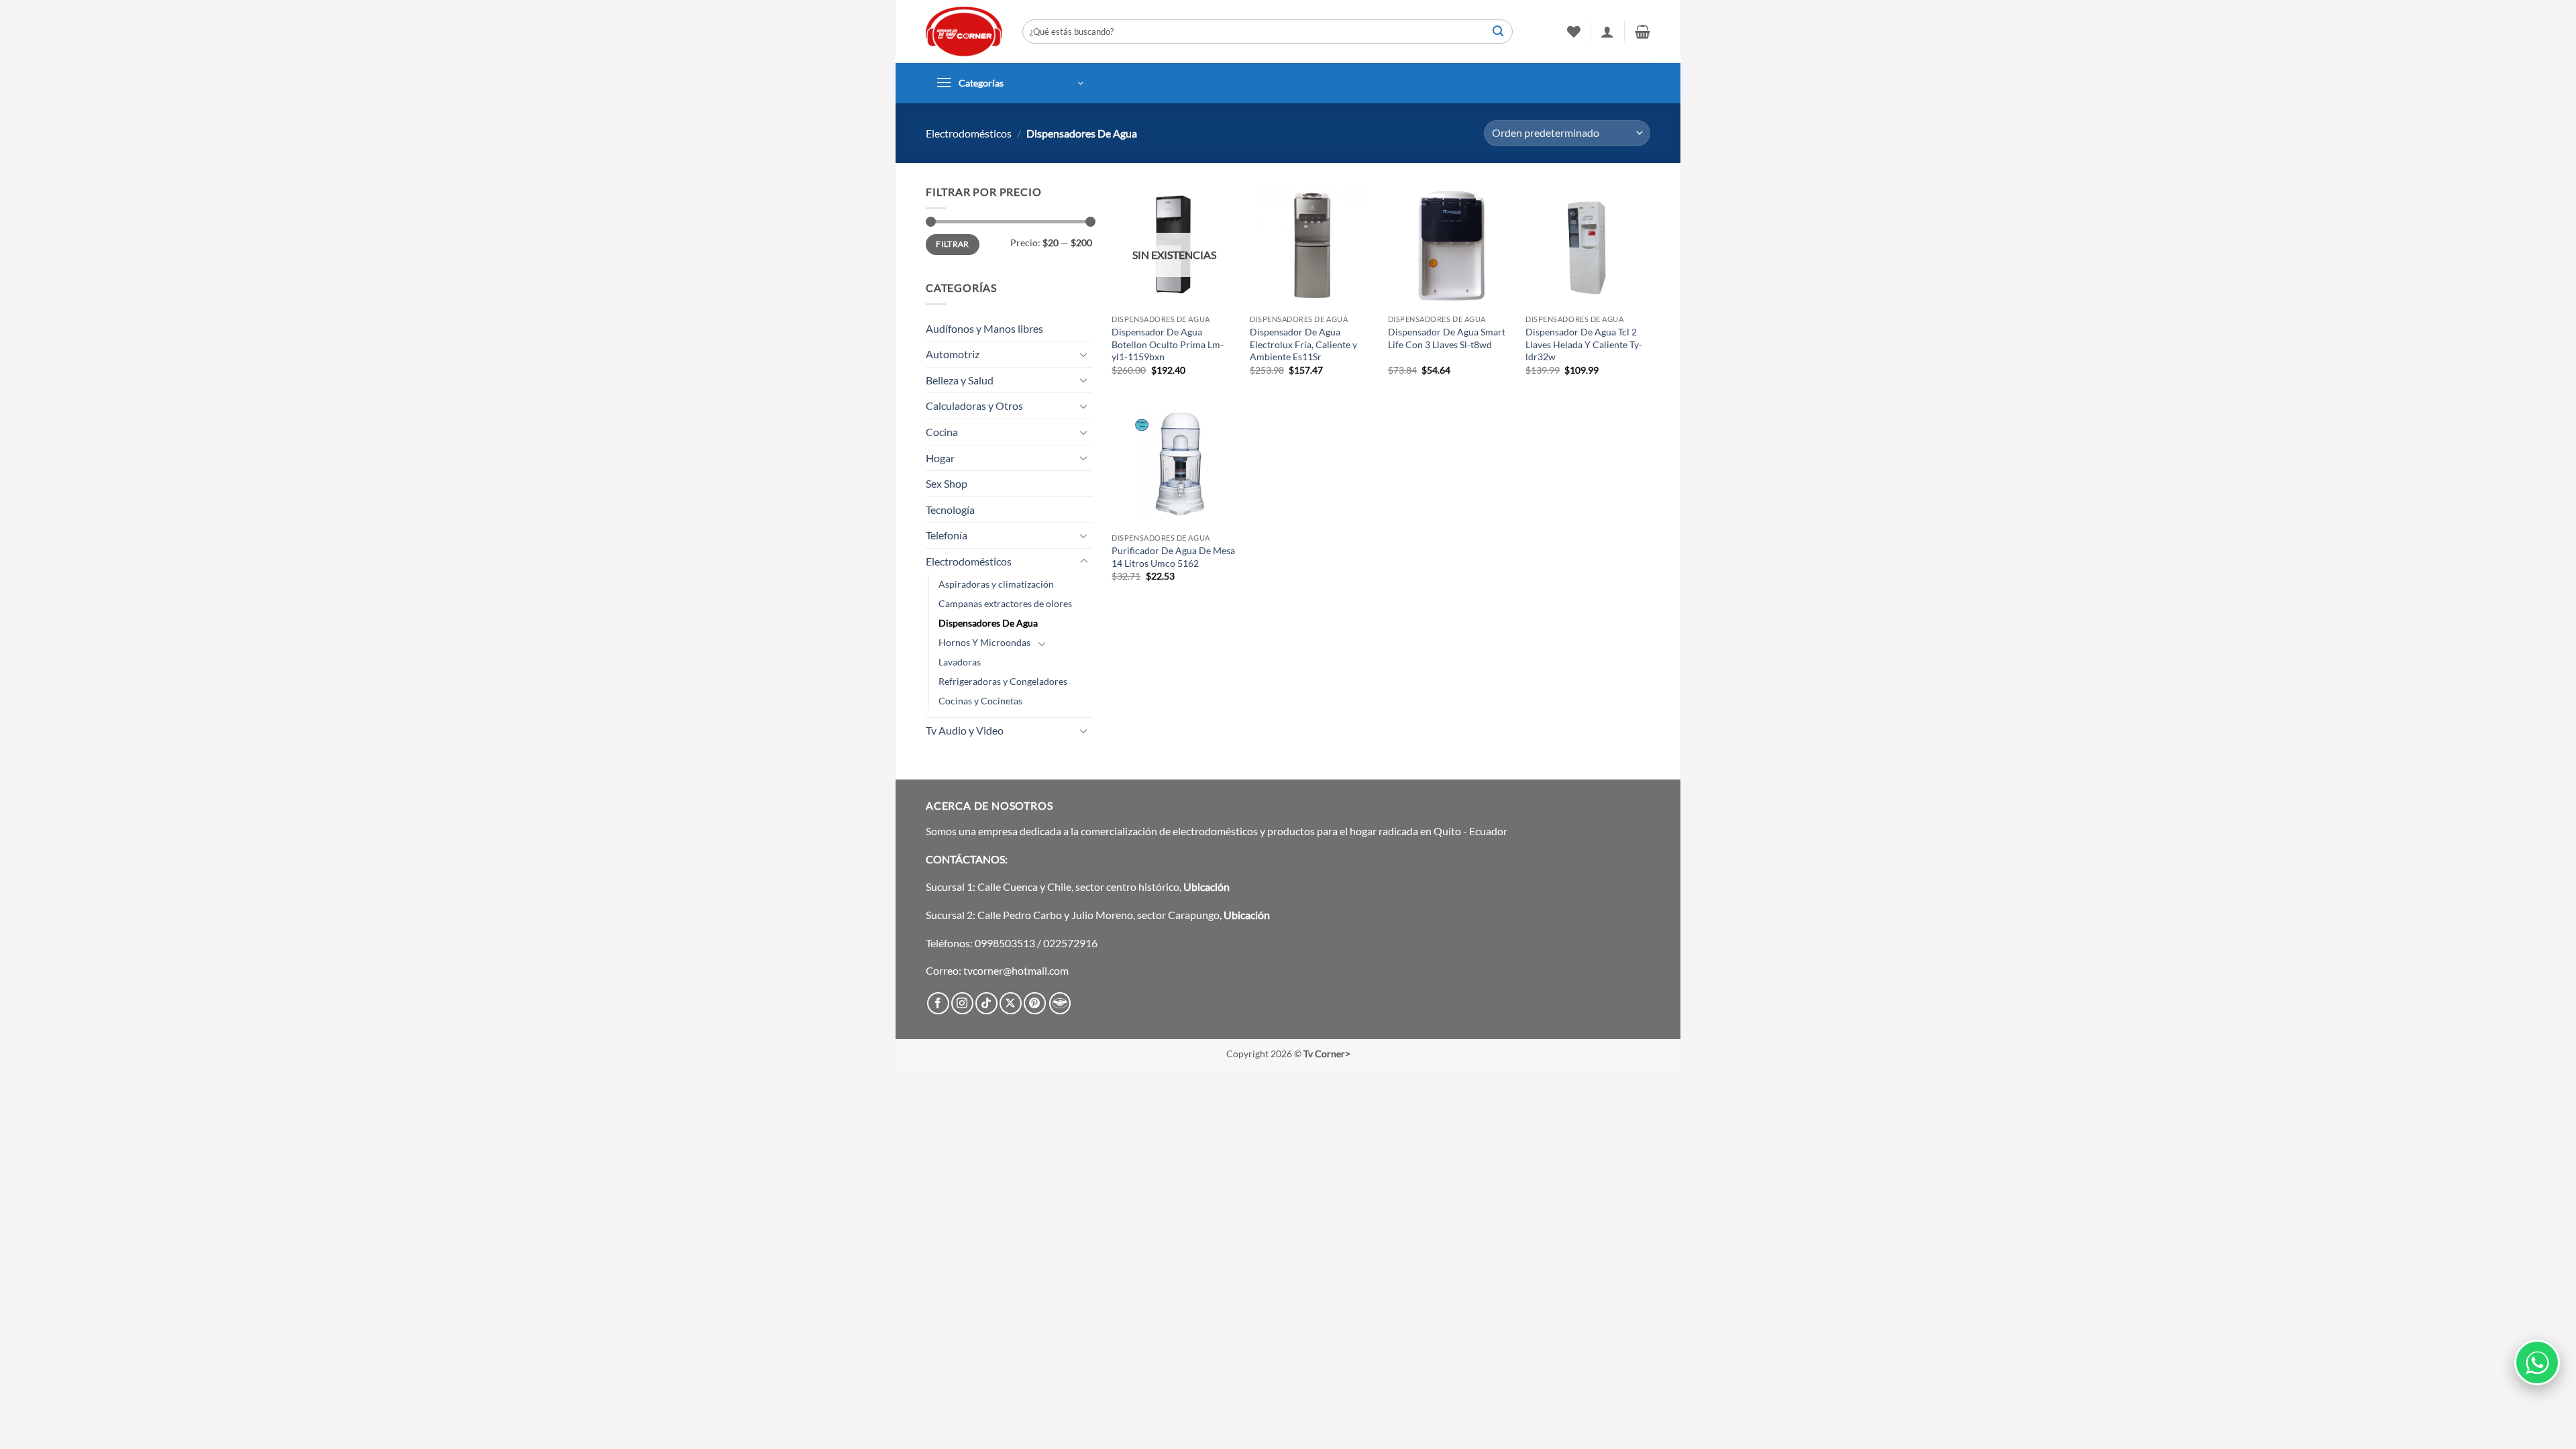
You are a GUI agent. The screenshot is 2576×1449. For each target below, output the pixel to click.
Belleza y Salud (960, 380)
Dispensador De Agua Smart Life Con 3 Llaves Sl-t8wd (1447, 338)
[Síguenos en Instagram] (962, 1003)
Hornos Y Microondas (984, 642)
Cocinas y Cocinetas (980, 701)
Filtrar (953, 244)
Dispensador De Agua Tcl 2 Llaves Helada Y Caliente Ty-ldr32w (1584, 344)
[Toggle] (1084, 354)
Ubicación (1206, 887)
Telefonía (947, 535)
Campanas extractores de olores (1005, 603)
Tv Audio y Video (965, 730)
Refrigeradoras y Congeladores (1003, 681)
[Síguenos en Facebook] (938, 1003)
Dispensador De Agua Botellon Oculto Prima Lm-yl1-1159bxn (1168, 344)
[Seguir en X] (1011, 1003)
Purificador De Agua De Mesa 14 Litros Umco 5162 (1173, 557)
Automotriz (953, 354)
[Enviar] (1498, 32)
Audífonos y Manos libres (984, 328)
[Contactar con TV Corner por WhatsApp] (2537, 1362)
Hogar (940, 458)
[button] (1607, 32)
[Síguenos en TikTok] (986, 1003)
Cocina (942, 432)
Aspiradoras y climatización (996, 584)
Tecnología (950, 509)
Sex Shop (947, 483)
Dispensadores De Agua (988, 623)
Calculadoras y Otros (974, 406)
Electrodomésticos (969, 133)
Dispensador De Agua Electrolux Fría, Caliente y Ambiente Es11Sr (1303, 344)
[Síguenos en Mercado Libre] (1060, 1003)
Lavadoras (960, 662)
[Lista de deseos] (1574, 32)
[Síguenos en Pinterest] (1035, 1003)
